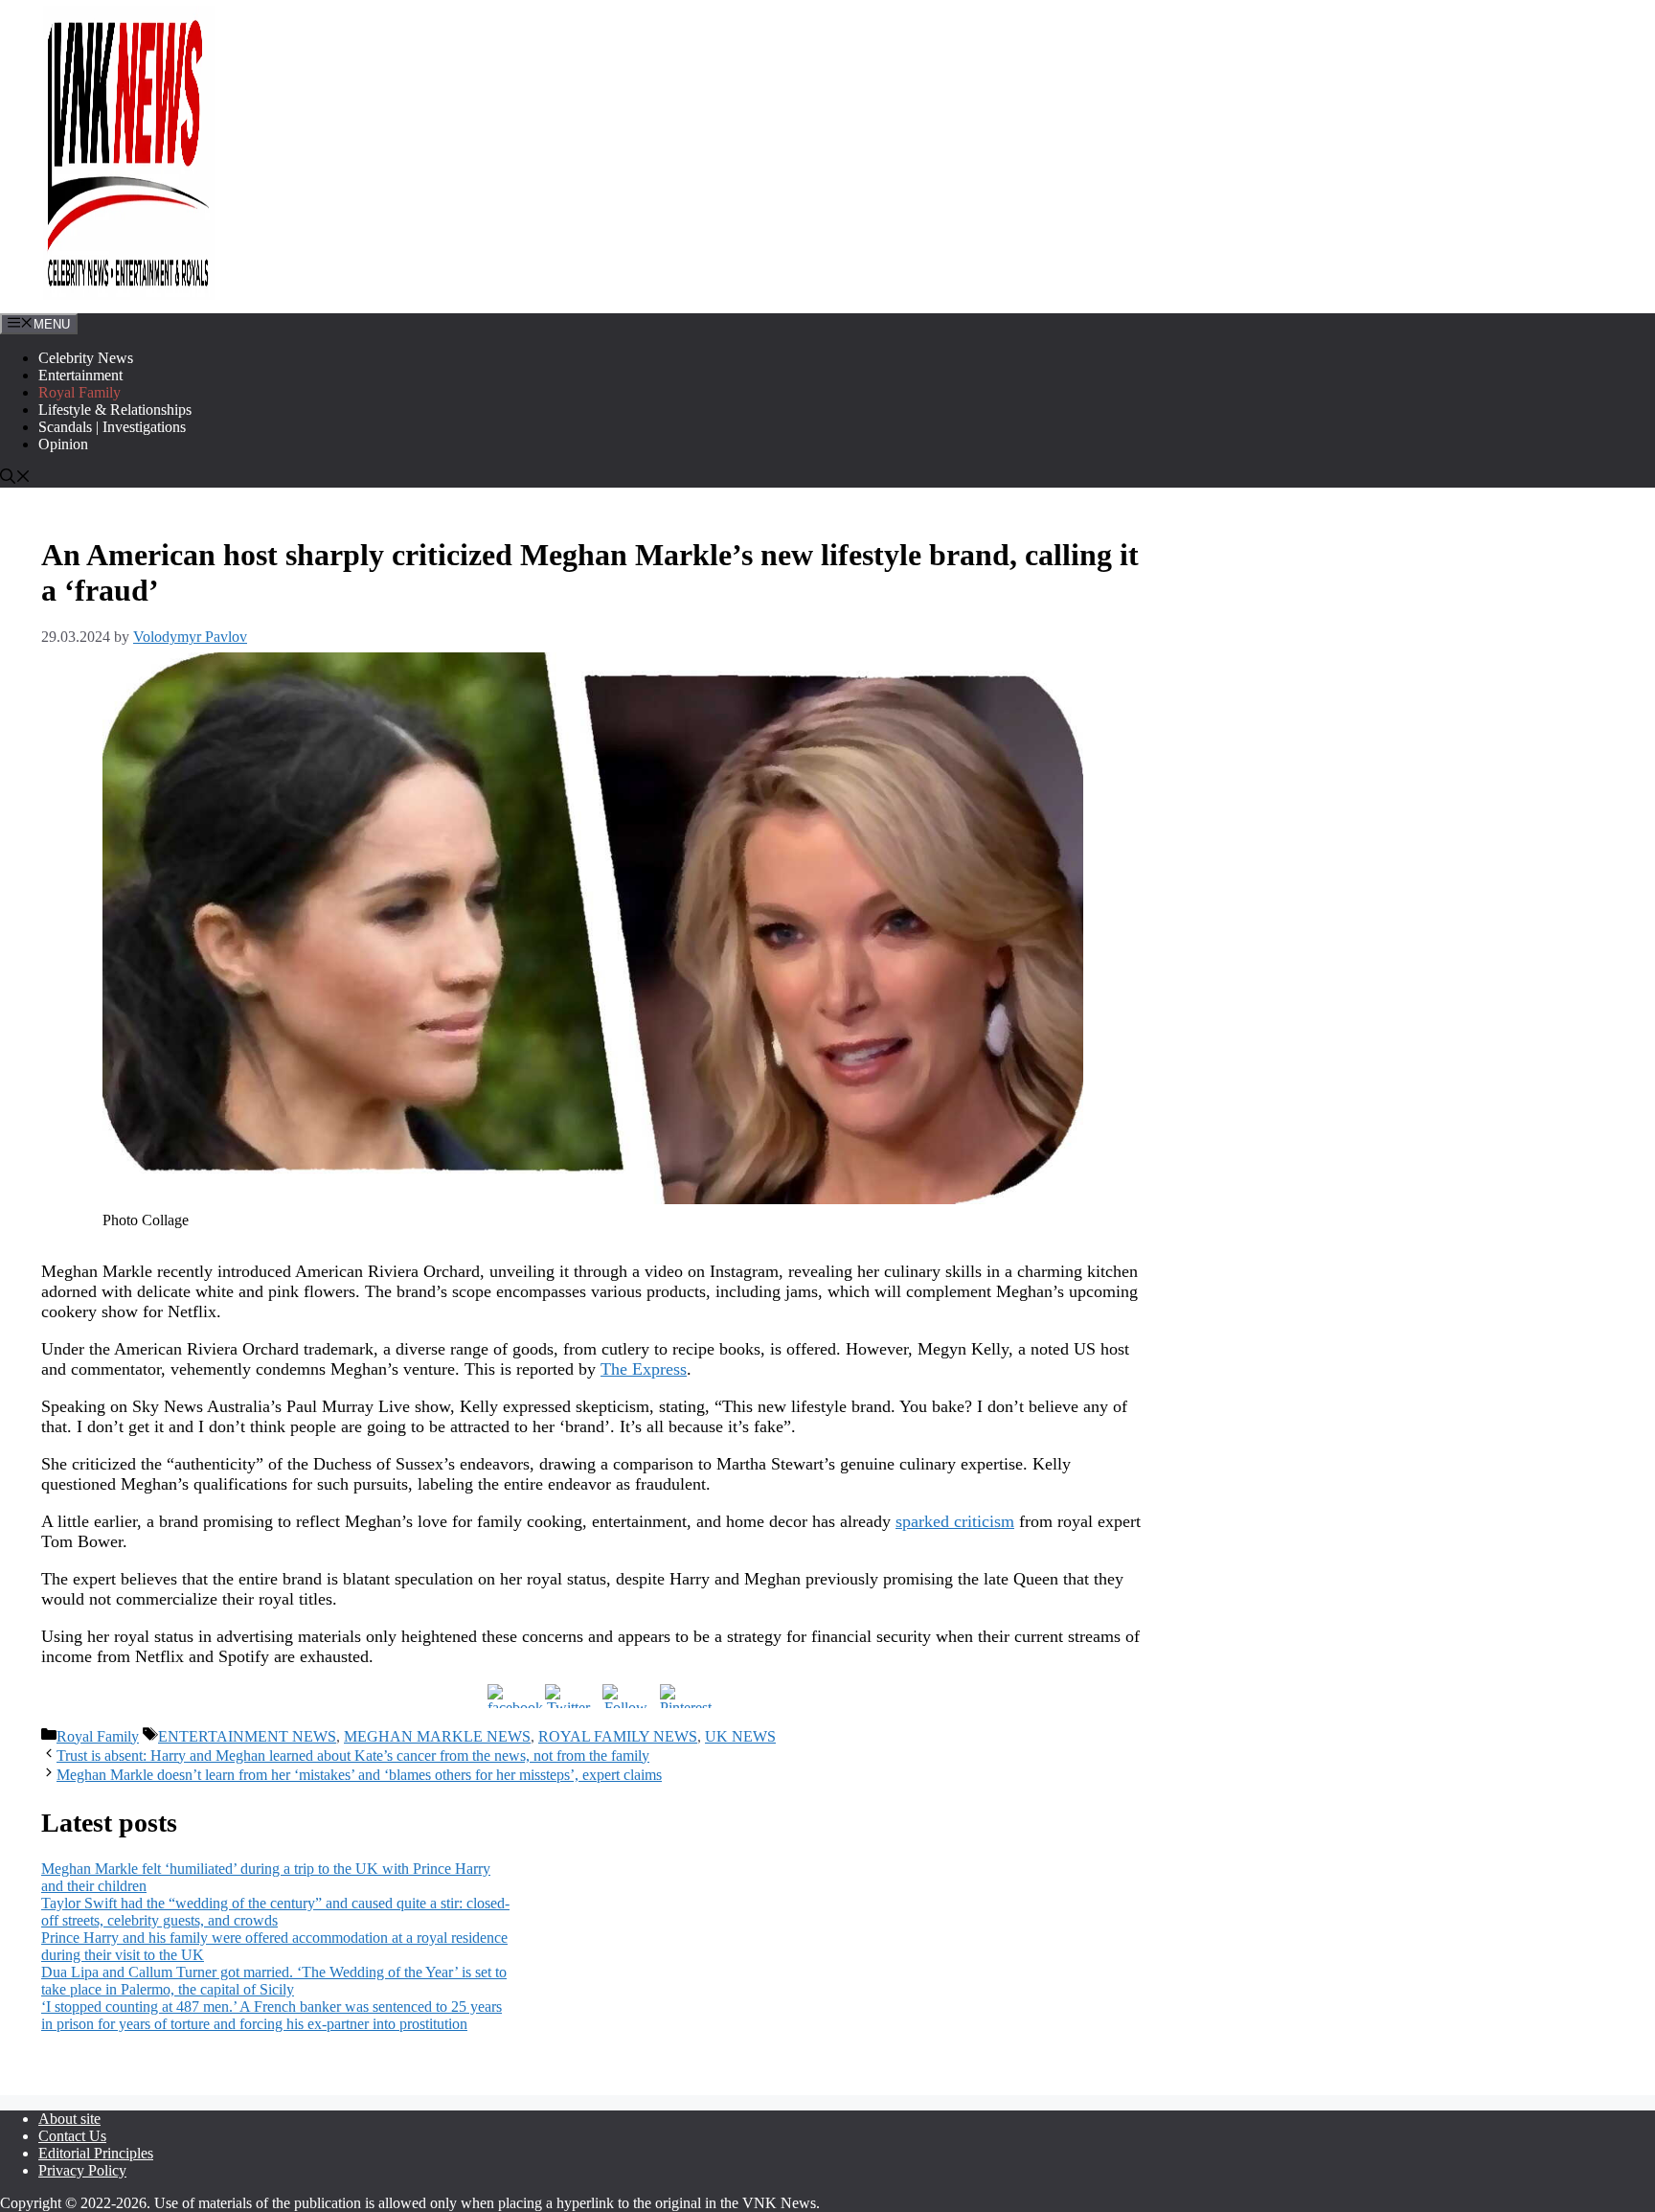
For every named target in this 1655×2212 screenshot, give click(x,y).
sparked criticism (955, 1521)
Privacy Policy (82, 2170)
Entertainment (80, 375)
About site (69, 2119)
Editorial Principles (96, 2153)
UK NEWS (740, 1736)
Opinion (63, 444)
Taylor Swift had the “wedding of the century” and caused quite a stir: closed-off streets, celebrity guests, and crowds (275, 1912)
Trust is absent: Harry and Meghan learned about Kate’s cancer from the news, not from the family (353, 1756)
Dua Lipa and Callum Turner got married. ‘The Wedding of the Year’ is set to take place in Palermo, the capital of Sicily (274, 1981)
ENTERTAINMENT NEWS (247, 1736)
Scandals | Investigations (112, 427)
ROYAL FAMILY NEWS (618, 1736)
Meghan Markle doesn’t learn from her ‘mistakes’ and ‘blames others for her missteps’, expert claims (359, 1775)
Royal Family (79, 392)
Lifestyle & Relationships (115, 410)
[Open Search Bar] (15, 479)
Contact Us (72, 2136)
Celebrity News (86, 358)
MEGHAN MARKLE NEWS (437, 1736)
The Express (644, 1369)
